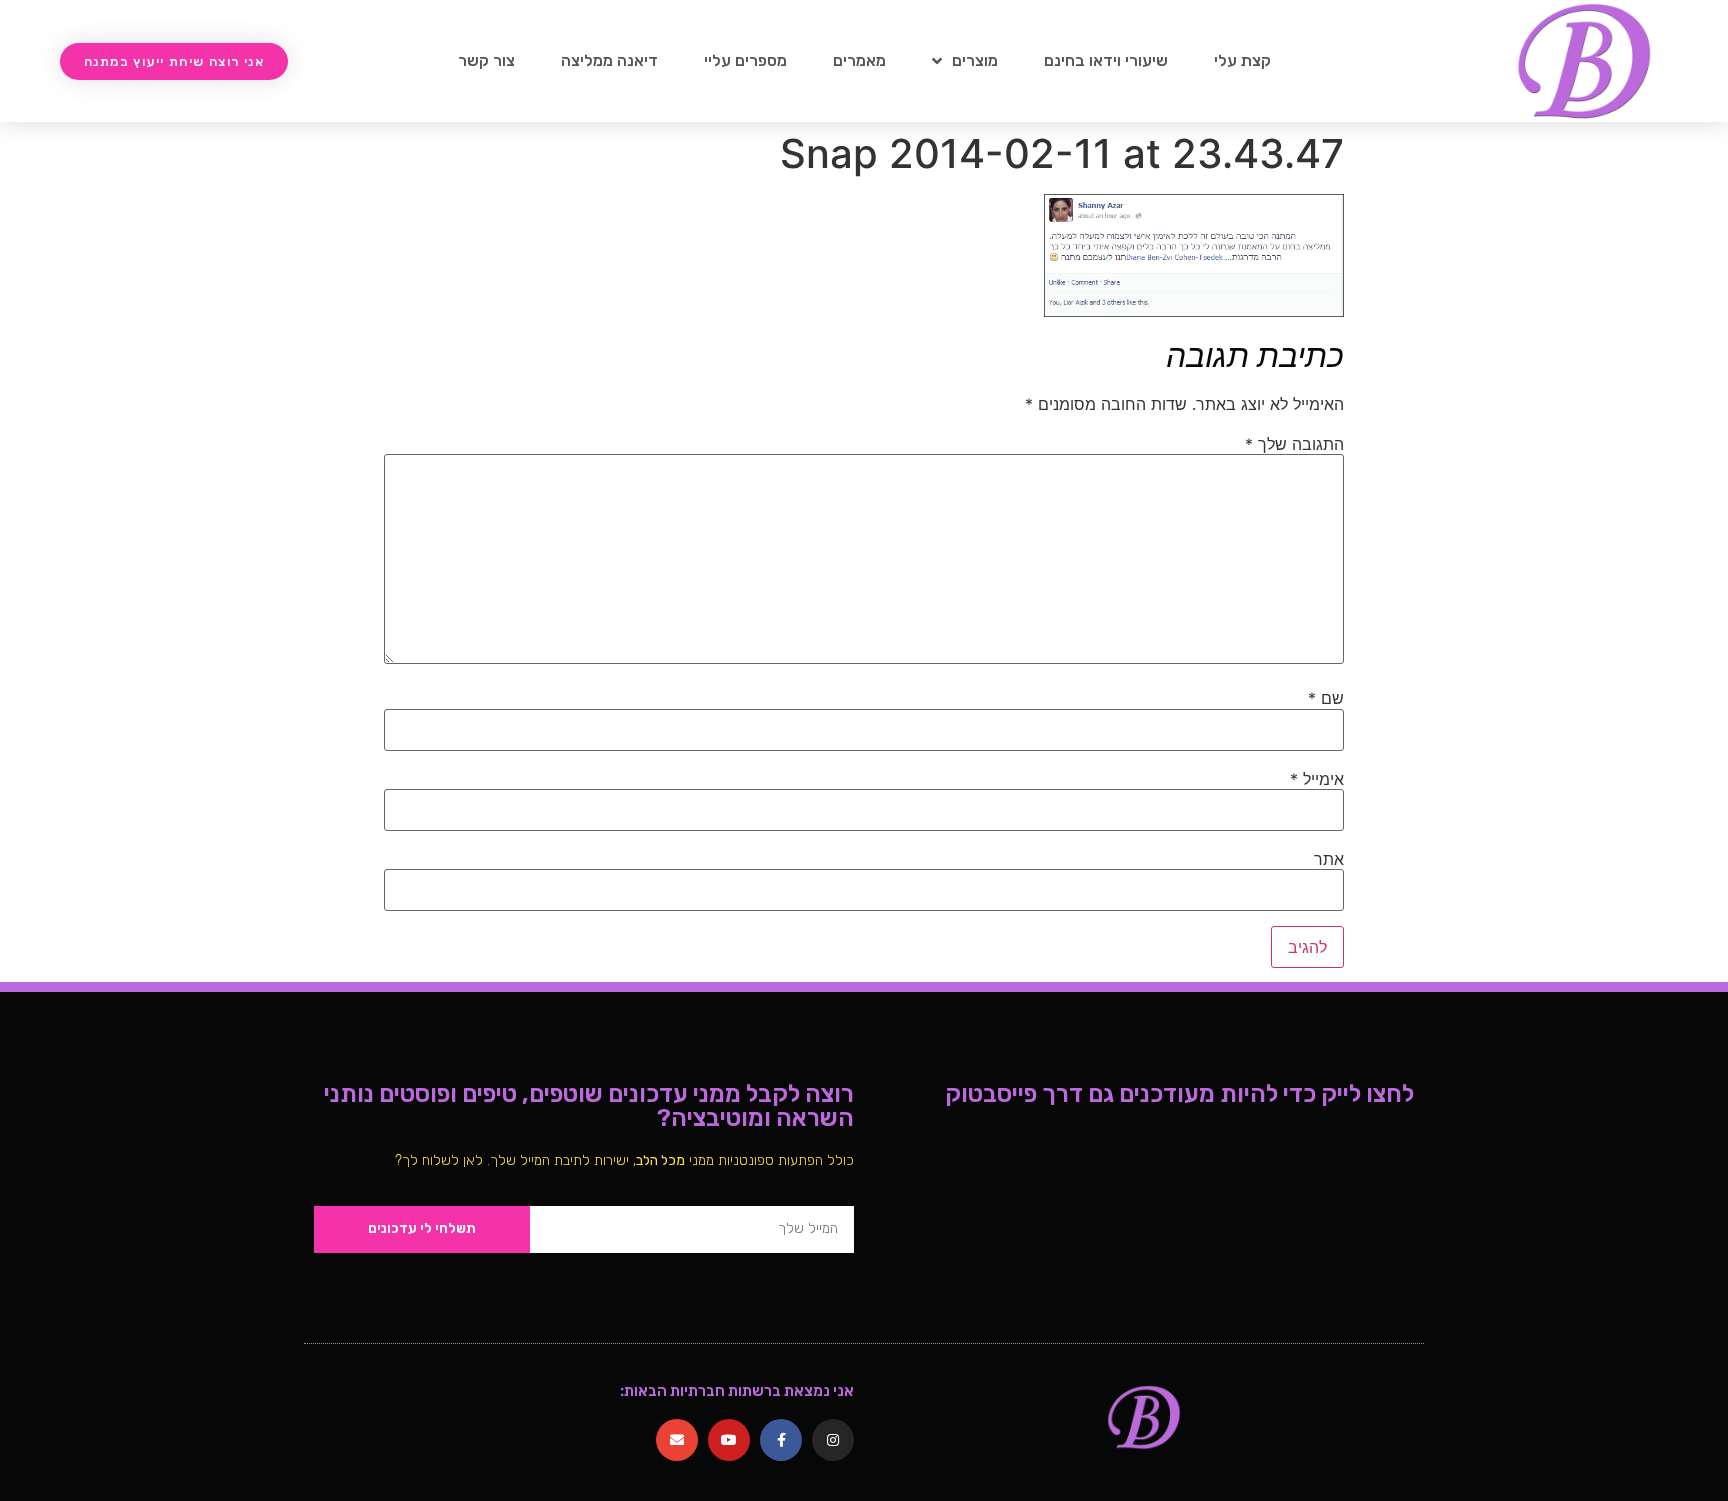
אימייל (1317, 779)
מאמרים (859, 60)
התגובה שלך (1294, 444)
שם (1326, 698)
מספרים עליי (745, 60)
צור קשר (486, 60)
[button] (174, 61)
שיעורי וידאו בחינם (1106, 60)
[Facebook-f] (781, 1440)
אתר (1329, 859)
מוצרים (975, 60)
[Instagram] (833, 1440)
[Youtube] (729, 1440)
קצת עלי (1242, 60)
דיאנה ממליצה (609, 60)
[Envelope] (677, 1440)
